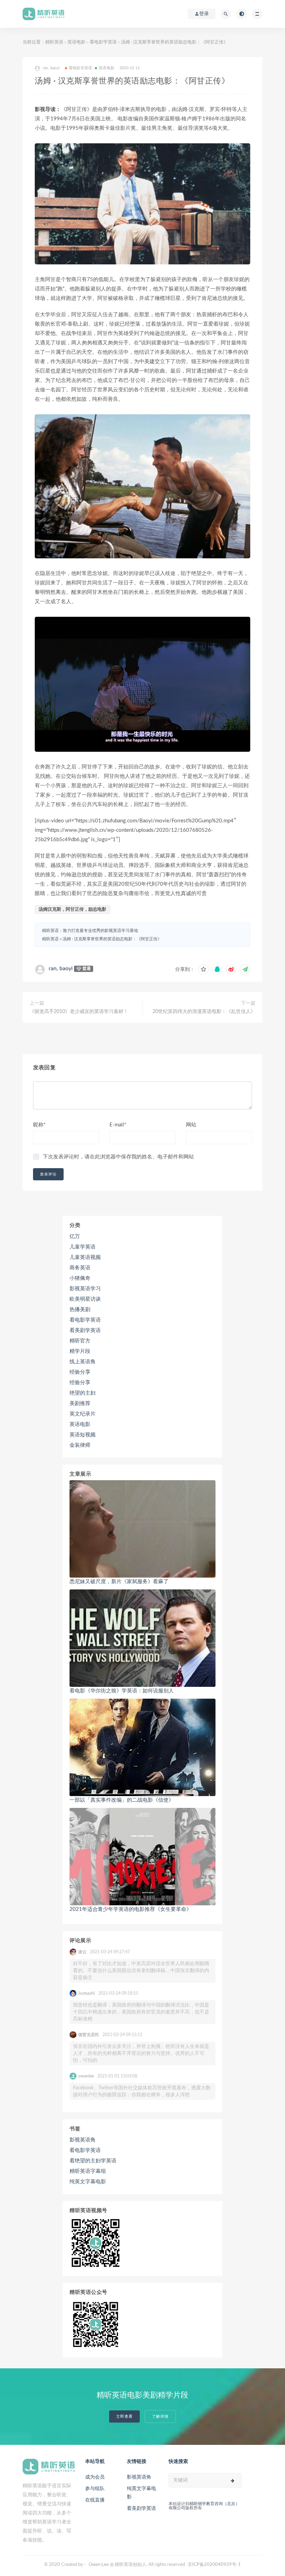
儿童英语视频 (85, 1257)
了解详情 (160, 2417)
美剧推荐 (80, 1403)
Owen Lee (99, 2565)
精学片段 (80, 1351)
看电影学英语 (103, 42)
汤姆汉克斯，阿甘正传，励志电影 (72, 910)
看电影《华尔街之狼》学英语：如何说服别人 (122, 1691)
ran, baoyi (61, 968)
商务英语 (80, 1268)
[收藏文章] (203, 970)
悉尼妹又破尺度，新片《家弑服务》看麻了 (119, 1582)
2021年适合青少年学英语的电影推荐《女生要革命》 (131, 1909)
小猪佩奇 (80, 1278)
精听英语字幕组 (88, 2171)
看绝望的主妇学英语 (93, 2161)
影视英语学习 (85, 1289)
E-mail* (118, 1125)
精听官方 (80, 1341)
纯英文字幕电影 (88, 2182)
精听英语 (54, 42)
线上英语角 (83, 1362)
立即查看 (124, 2417)
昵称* (39, 1125)
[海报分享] (245, 970)
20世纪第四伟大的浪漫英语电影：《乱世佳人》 (204, 1012)
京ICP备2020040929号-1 (214, 2565)
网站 (191, 1125)
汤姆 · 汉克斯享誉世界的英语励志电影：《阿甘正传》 (112, 939)
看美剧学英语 (85, 1330)
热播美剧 (80, 1310)
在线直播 (95, 2500)
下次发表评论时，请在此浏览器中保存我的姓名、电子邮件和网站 (118, 1157)
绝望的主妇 (83, 1393)
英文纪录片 (83, 1414)
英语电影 (76, 42)
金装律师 (80, 1445)
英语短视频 (83, 1435)
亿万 (75, 1237)
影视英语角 (83, 2140)
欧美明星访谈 (85, 1299)
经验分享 (80, 1372)
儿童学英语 (83, 1247)
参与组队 (95, 2489)
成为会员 (95, 2477)
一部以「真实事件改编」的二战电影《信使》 (122, 1800)
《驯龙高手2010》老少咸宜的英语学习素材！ (79, 1012)
